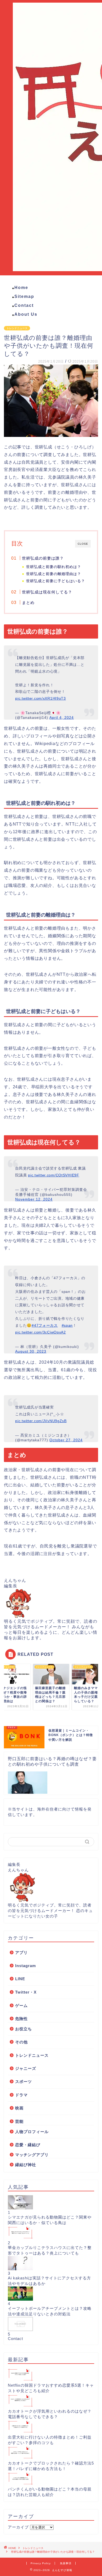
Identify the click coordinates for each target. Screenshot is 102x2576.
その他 (21, 2042)
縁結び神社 (26, 2165)
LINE (20, 1979)
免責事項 (66, 2563)
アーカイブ (18, 2527)
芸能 (19, 2121)
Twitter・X (26, 1992)
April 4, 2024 (62, 717)
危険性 (21, 2019)
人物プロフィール (32, 2132)
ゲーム (21, 2005)
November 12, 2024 (34, 1199)
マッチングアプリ (32, 2155)
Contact (24, 305)
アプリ (21, 1953)
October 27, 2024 (66, 1440)
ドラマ (21, 2095)
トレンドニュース (17, 328)
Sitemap (24, 296)
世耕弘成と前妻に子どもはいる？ (56, 581)
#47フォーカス (45, 1325)
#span (67, 1325)
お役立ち (24, 2029)
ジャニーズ (26, 2068)
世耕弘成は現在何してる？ (47, 592)
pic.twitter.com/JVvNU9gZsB (41, 1421)
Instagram (25, 1966)
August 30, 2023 (31, 1351)
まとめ (28, 603)
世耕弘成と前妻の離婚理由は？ (54, 574)
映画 (19, 2108)
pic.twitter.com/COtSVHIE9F (54, 1175)
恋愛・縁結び (28, 2145)
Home (21, 288)
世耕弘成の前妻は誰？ (43, 558)
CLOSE (83, 544)
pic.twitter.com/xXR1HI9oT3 (41, 698)
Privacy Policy (41, 2563)
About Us (26, 314)
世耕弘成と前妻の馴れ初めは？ (54, 567)
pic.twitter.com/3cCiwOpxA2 (41, 1332)
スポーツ (24, 2082)
